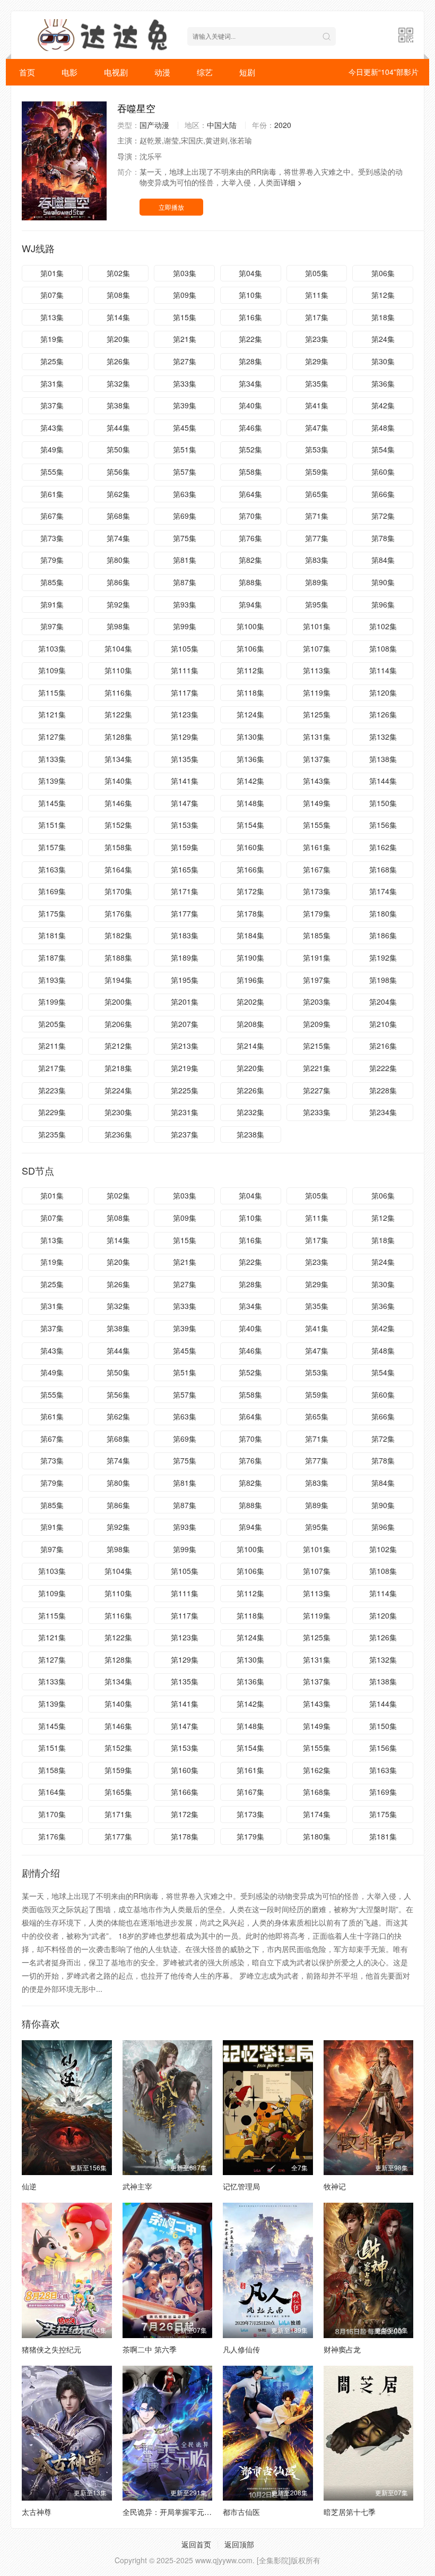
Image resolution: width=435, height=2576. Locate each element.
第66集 (383, 494)
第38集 (118, 405)
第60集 (383, 472)
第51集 (185, 449)
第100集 (250, 626)
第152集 (118, 825)
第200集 (118, 1002)
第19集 (52, 339)
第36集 (383, 383)
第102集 (383, 626)
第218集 (118, 1068)
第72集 (383, 516)
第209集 (317, 1024)
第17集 (317, 317)
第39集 (185, 405)
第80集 (118, 560)
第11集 (317, 295)
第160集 (250, 847)
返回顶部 (239, 2544)
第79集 (52, 560)
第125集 (317, 714)
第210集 (383, 1024)
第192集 (383, 957)
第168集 (383, 869)
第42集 (383, 405)
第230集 (118, 1112)
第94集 (250, 604)
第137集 (317, 759)
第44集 (118, 427)
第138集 (383, 759)
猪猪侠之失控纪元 (51, 2349)
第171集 (185, 891)
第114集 (383, 670)
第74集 (118, 538)
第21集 (185, 339)
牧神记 (335, 2186)
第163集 (52, 869)
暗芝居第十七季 (350, 2512)
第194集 (118, 980)
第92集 (118, 604)
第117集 (185, 692)
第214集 (250, 1046)
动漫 (162, 72)
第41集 (317, 405)
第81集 (185, 560)
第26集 (118, 361)
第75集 (185, 538)
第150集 (383, 803)
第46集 (250, 427)
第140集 (118, 781)
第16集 (250, 317)
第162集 (383, 847)
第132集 (383, 737)
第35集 (317, 383)
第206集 (118, 1024)
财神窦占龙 (342, 2349)
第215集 (317, 1046)
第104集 (118, 648)
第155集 (317, 825)
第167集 (317, 869)
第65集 (317, 494)
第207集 (185, 1024)
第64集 (250, 494)
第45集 (185, 427)
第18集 (383, 317)
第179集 (317, 913)
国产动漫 (154, 125)
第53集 (317, 449)
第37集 (52, 405)
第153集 (185, 825)
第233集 (317, 1112)
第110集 (118, 670)
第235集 (52, 1134)
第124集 (250, 714)
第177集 (185, 913)
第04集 (250, 273)
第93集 (185, 604)
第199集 (52, 1002)
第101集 (317, 626)
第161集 (317, 847)
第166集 (250, 869)
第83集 (317, 560)
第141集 (185, 781)
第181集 (52, 935)
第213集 (185, 1046)
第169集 (52, 891)
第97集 (52, 626)
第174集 (383, 891)
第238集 (250, 1134)
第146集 (118, 803)
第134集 (118, 759)
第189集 (185, 957)
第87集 (185, 582)
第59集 (317, 472)
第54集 (383, 449)
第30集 (383, 361)
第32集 (118, 383)
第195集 (185, 980)
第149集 (317, 803)
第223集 (52, 1090)
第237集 (185, 1134)
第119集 (317, 692)
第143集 (317, 781)
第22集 (250, 339)
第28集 (250, 361)
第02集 (118, 273)
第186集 (383, 935)
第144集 (383, 781)
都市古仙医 (241, 2512)
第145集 (52, 803)
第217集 (52, 1068)
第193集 (52, 980)
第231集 (185, 1112)
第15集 (185, 317)
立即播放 (171, 207)
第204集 (383, 1002)
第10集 (250, 295)
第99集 (185, 626)
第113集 (317, 670)
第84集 (383, 560)
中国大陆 (222, 125)
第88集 (250, 582)
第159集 (185, 847)
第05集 (317, 273)
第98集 (118, 626)
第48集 (383, 427)
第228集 (383, 1090)
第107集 (317, 648)
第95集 (317, 604)
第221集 (317, 1068)
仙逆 (29, 2186)
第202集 (250, 1002)
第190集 (250, 957)
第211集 (52, 1046)
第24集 (383, 339)
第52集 (250, 449)
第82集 (250, 560)
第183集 (185, 935)
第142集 (250, 781)
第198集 (383, 980)
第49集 (52, 449)
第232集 (250, 1112)
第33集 (185, 383)
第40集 (250, 405)
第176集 (118, 913)
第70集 (250, 516)
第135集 (185, 759)
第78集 (383, 538)
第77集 (317, 538)
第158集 (118, 847)
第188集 (118, 957)
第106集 (250, 648)
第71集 (317, 516)
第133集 (52, 759)
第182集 (118, 935)
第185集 (317, 935)
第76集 (250, 538)
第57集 (185, 472)
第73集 (52, 538)
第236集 (118, 1134)
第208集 (250, 1024)
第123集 (185, 714)
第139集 (52, 781)
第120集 (383, 692)
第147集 (185, 803)
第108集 (383, 648)
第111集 (185, 670)
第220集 (250, 1068)
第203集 (317, 1002)
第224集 (118, 1090)
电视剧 (116, 72)
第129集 (185, 737)
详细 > (291, 182)
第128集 (118, 737)
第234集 (383, 1112)
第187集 (52, 957)
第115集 (52, 692)
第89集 (317, 582)
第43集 (52, 427)
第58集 (250, 472)
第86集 (118, 582)
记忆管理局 (241, 2186)
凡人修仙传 (241, 2349)
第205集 (52, 1024)
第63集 (185, 494)
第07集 (52, 295)
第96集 (383, 604)
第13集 (52, 317)
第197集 (317, 980)
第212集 (118, 1046)
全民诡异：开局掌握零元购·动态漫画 (183, 2512)
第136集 (250, 759)
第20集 (118, 339)
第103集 (52, 648)
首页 (27, 72)
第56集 (118, 472)
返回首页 (196, 2544)
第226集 (250, 1090)
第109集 (52, 670)
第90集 (383, 582)
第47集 (317, 427)
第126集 (383, 714)
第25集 (52, 361)
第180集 (383, 913)
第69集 (185, 516)
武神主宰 (137, 2186)
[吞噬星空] (64, 161)
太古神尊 (37, 2512)
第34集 (250, 383)
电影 (69, 72)
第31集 (52, 383)
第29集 (317, 361)
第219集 (185, 1068)
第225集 (185, 1090)
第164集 (118, 869)
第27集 (185, 361)
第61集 (52, 494)
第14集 (118, 317)
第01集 (52, 273)
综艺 (205, 72)
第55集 (52, 472)
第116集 (118, 692)
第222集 (383, 1068)
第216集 (383, 1046)
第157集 (52, 847)
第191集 (317, 957)
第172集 (250, 891)
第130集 (250, 737)
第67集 (52, 516)
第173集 (317, 891)
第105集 (185, 648)
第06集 (383, 273)
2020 (283, 125)
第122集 (118, 714)
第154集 (250, 825)
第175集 (52, 913)
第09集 (185, 295)
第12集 (383, 295)
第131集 (317, 737)
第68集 (118, 516)
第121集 (52, 714)
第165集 (185, 869)
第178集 (250, 913)
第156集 (383, 825)
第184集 (250, 935)
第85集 (52, 582)
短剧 (247, 72)
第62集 (118, 494)
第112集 (250, 670)
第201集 (185, 1002)
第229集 (52, 1112)
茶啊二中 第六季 (150, 2349)
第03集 (185, 273)
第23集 (317, 339)
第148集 (250, 803)
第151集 (52, 825)
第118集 (250, 692)
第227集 (317, 1090)
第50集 (118, 449)
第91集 (52, 604)
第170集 (118, 891)
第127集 (52, 737)
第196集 (250, 980)
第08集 (118, 295)
